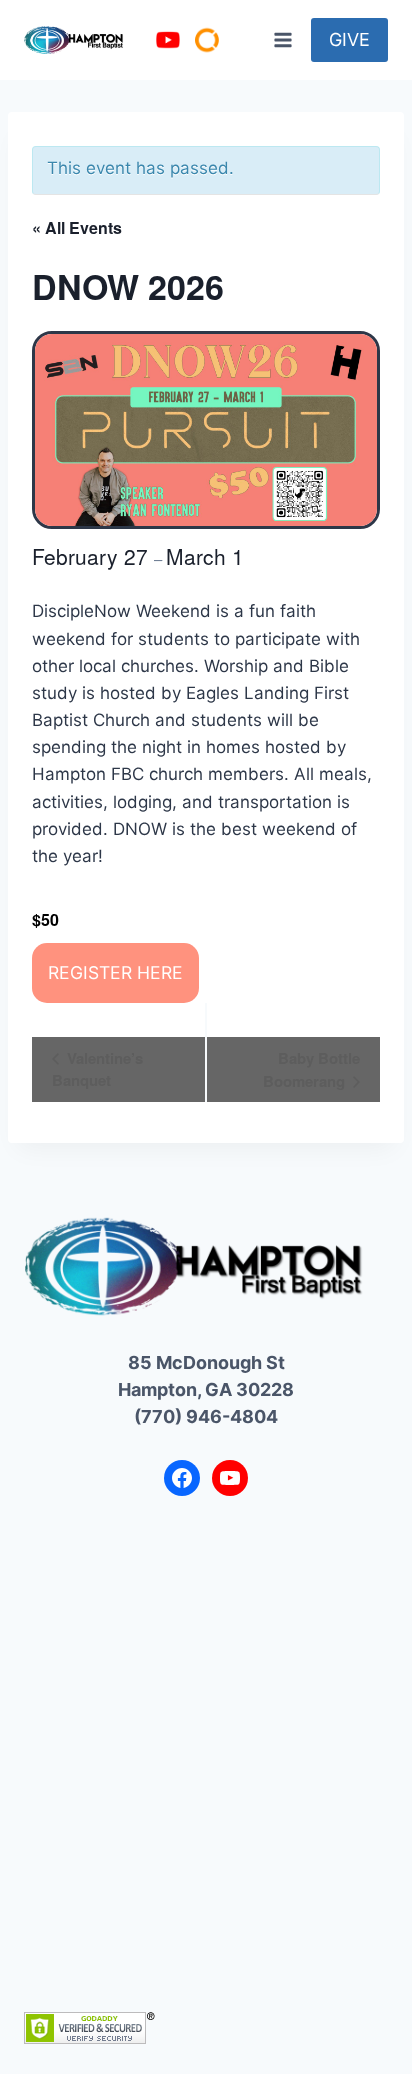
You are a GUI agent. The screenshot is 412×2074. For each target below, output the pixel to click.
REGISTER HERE (115, 972)
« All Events (77, 227)
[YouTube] (168, 40)
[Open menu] (282, 39)
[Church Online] (207, 40)
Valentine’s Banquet (97, 1069)
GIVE (349, 39)
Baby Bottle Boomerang (311, 1069)
